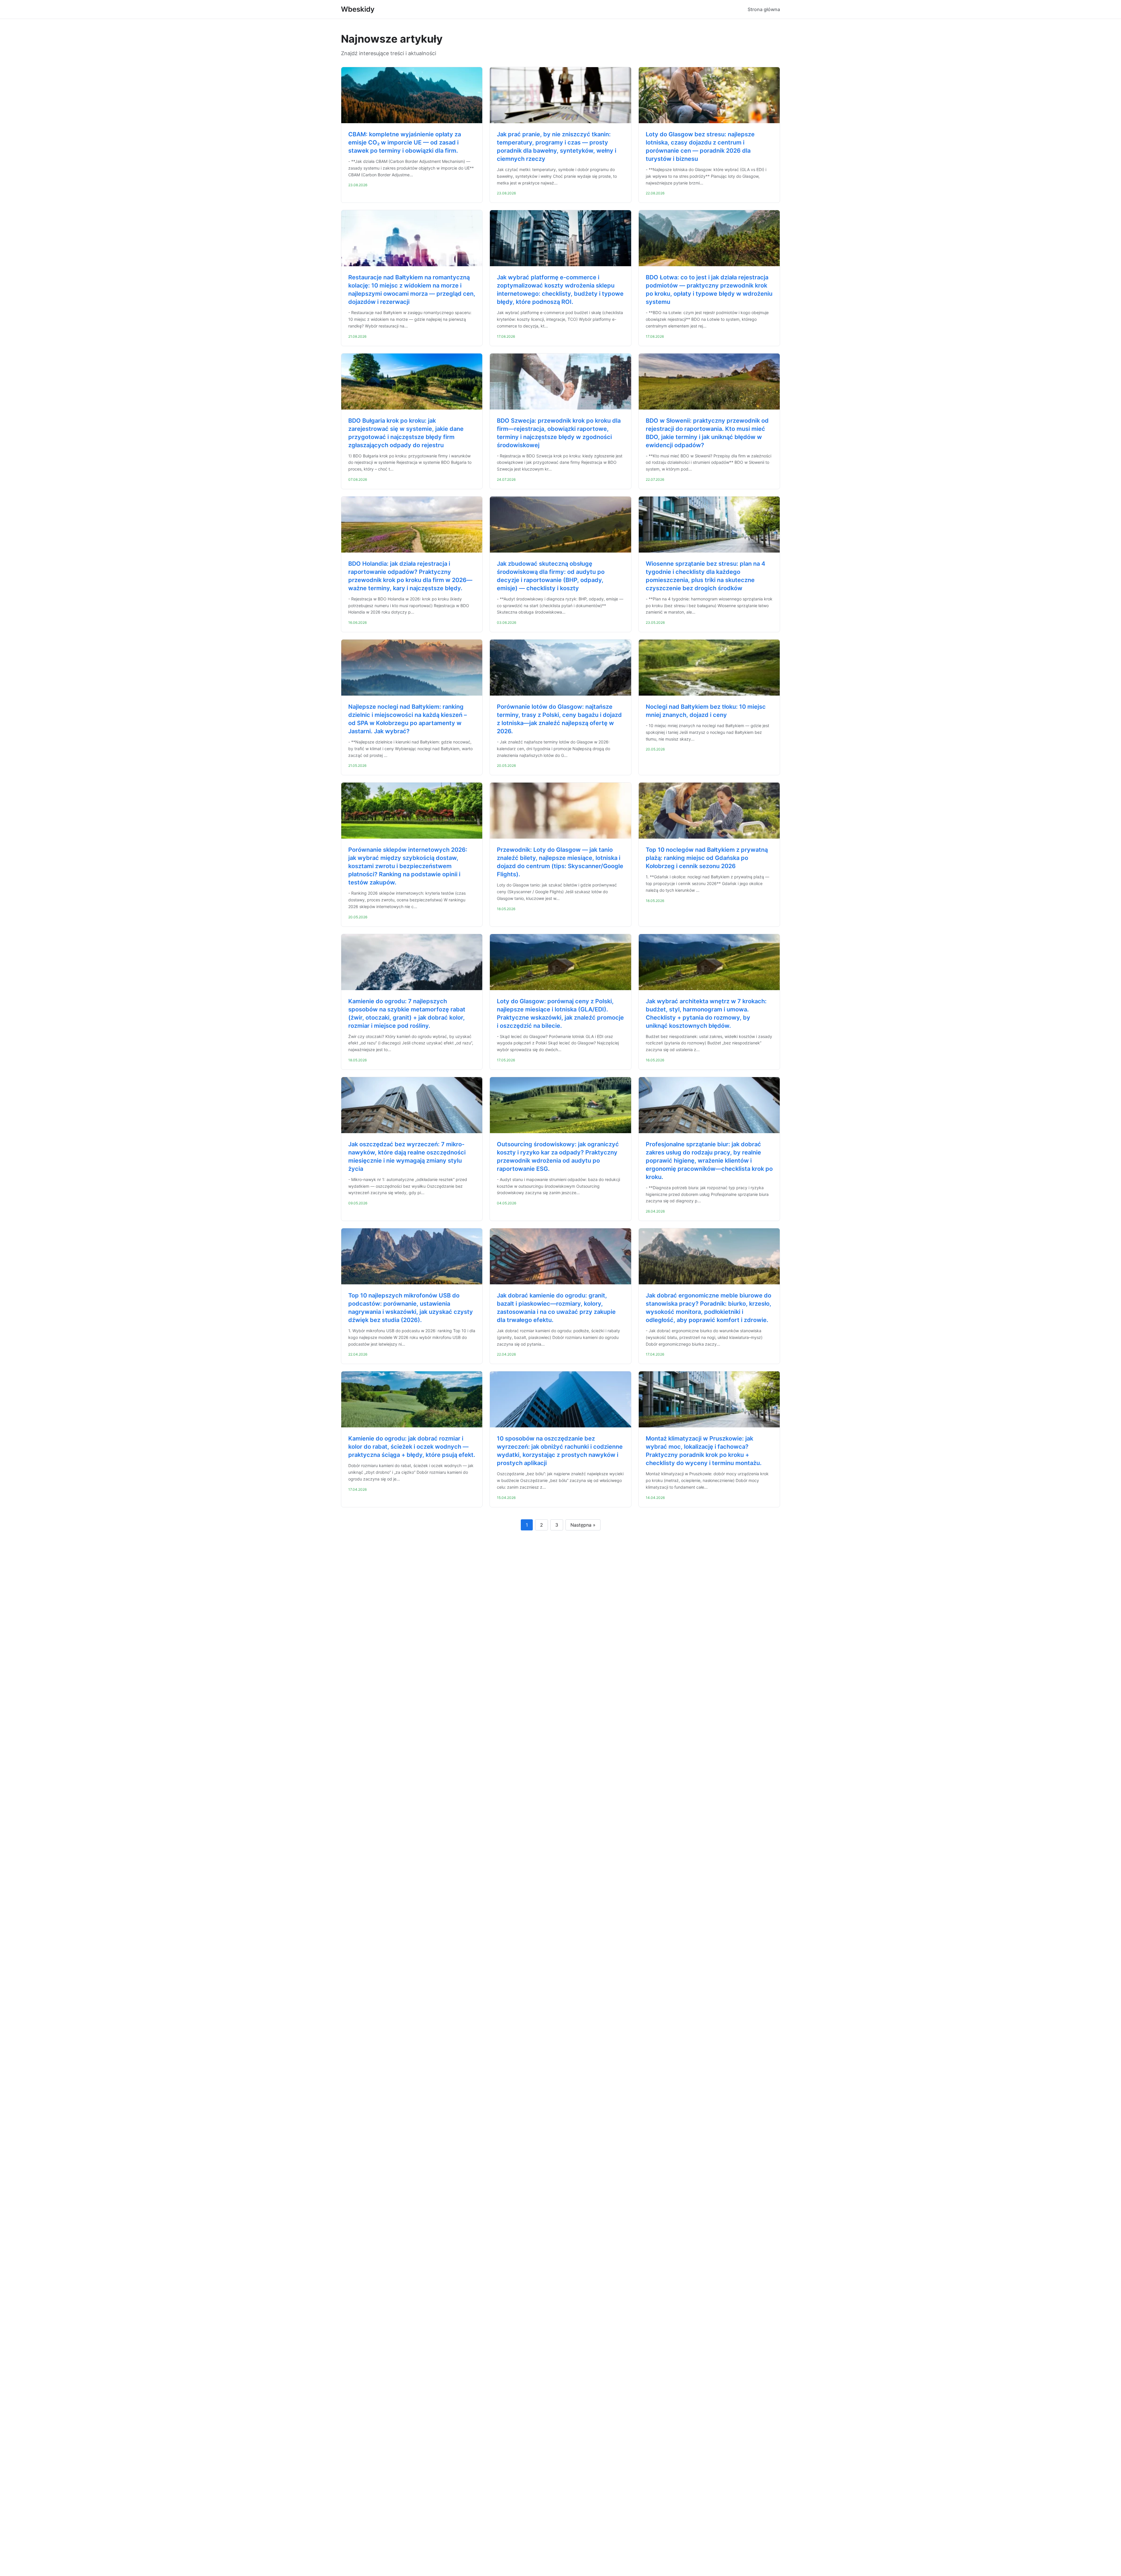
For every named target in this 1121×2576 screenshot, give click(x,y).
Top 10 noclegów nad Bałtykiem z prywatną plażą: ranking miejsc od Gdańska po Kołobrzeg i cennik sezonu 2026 (707, 858)
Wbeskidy (358, 9)
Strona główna (764, 9)
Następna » (583, 1525)
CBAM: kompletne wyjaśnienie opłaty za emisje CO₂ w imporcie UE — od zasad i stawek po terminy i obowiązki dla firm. (405, 142)
